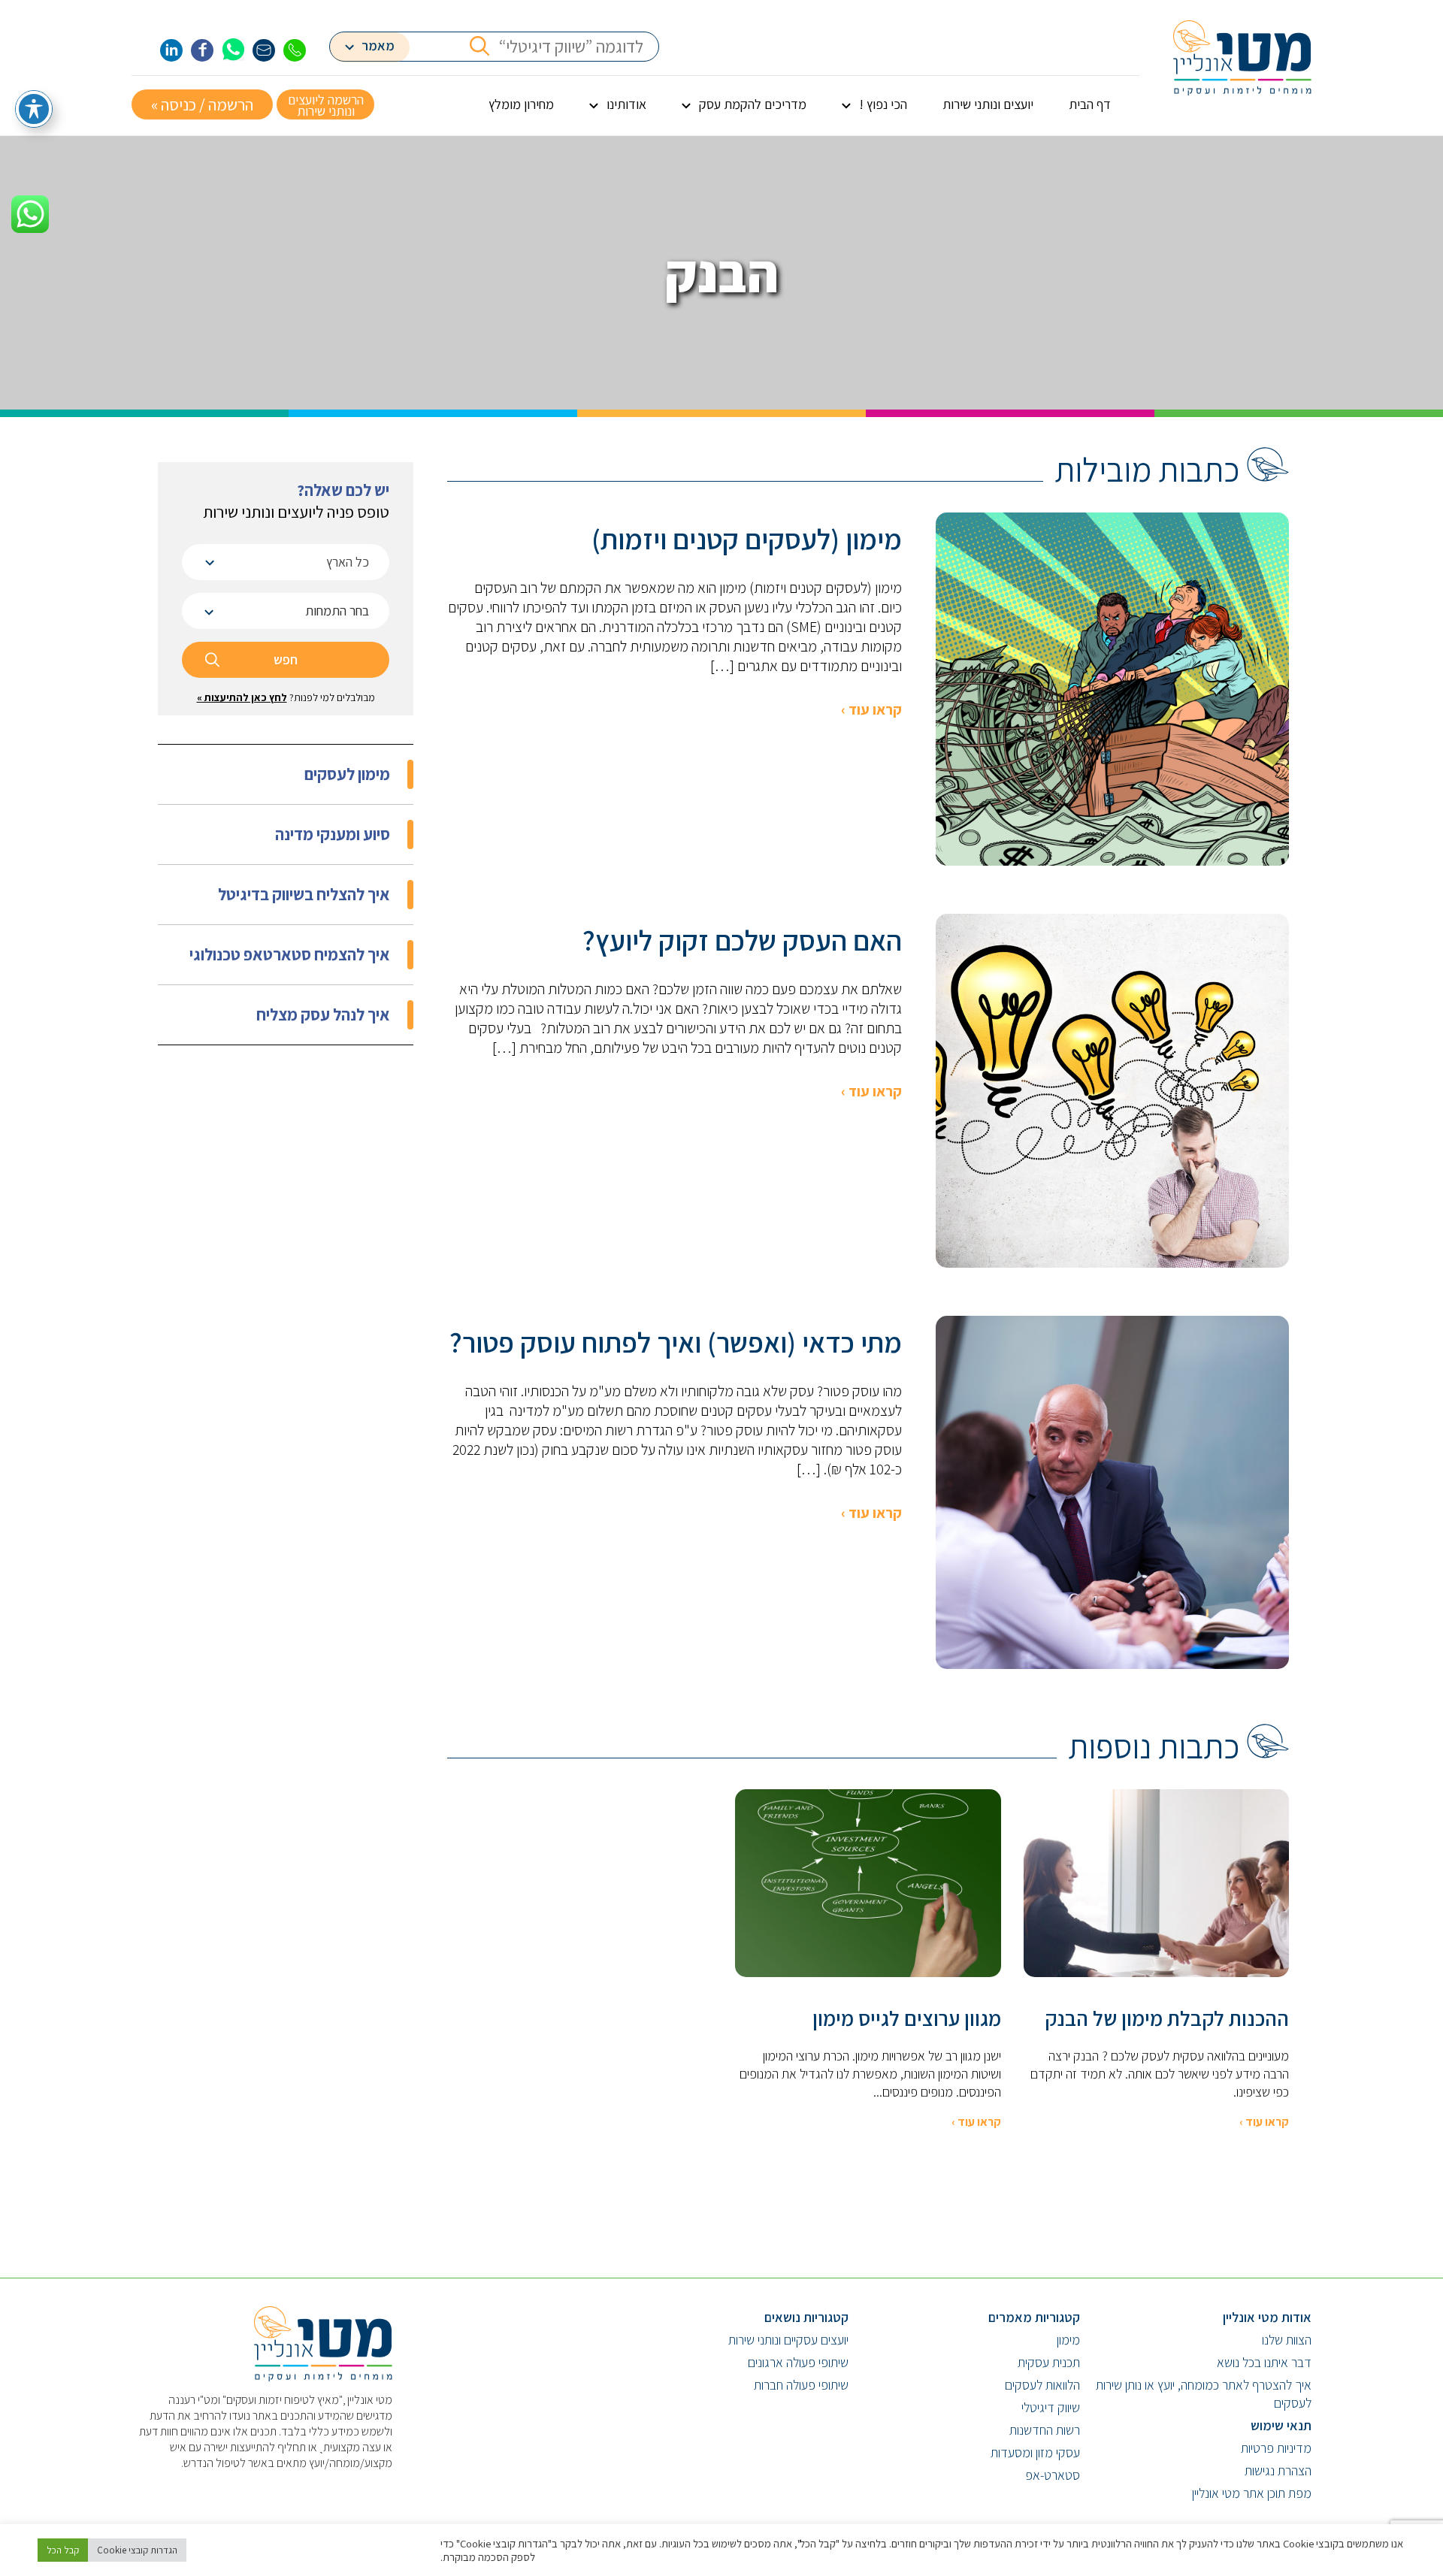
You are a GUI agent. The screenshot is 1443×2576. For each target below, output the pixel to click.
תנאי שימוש (1281, 2425)
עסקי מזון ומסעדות (1035, 2452)
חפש (286, 659)
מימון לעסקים (347, 774)
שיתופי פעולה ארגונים (798, 2362)
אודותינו (626, 104)
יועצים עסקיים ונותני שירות (788, 2340)
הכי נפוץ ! (883, 104)
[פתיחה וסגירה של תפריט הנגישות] (34, 109)
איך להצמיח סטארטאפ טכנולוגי (290, 954)
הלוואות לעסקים (1042, 2385)
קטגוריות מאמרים (1034, 2317)
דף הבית (1090, 104)
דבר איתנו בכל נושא (1264, 2362)
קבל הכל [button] (63, 2550)
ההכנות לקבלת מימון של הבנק (1167, 2018)
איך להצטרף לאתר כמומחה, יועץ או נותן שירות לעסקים (1204, 2394)
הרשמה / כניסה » (202, 104)
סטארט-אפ (1053, 2475)
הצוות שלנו (1287, 2340)
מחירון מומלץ (521, 104)
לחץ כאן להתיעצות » (242, 697)
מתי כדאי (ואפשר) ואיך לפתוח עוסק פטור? (676, 1342)
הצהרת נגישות (1278, 2470)
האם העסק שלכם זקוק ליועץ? (742, 940)
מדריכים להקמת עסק (753, 104)
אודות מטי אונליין (1267, 2317)
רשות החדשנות (1045, 2430)
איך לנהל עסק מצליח (323, 1014)
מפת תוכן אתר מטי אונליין (1252, 2493)
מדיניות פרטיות (1276, 2448)
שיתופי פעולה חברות (801, 2385)
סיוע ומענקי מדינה (333, 834)
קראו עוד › (871, 709)
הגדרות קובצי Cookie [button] (137, 2550)
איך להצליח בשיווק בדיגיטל (304, 894)
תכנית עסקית (1049, 2362)
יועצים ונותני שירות (988, 104)
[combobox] (286, 562)
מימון (1068, 2340)
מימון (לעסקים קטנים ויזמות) (747, 539)
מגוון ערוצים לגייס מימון (907, 2018)
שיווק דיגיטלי (1051, 2407)
